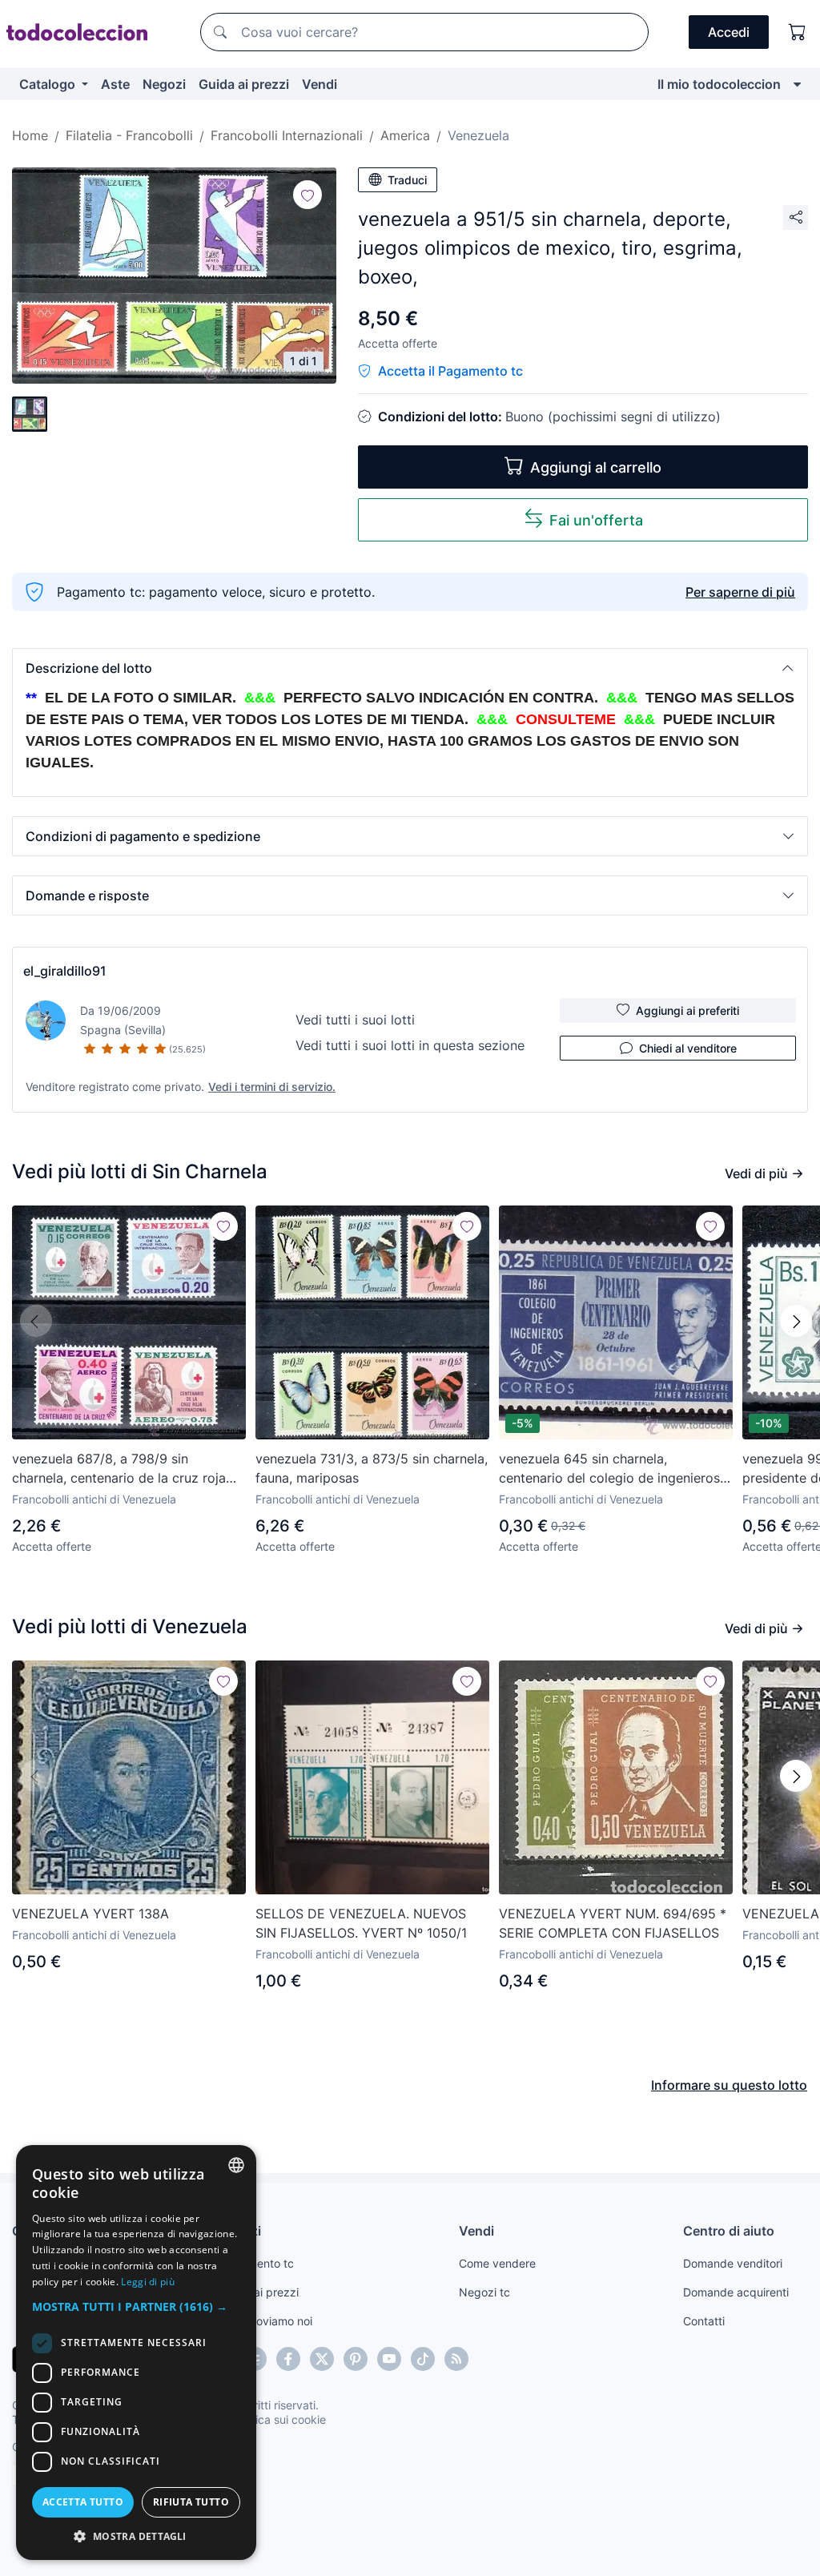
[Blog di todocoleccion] (456, 2359)
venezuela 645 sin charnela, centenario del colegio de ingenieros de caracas (609, 1469)
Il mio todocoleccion (719, 84)
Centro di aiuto (729, 2231)
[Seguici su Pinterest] (356, 2359)
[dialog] (136, 2353)
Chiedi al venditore (688, 1048)
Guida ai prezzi (244, 84)
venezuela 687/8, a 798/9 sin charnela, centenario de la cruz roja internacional (119, 1469)
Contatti (704, 2321)
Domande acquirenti (736, 2292)
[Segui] (307, 195)
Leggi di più (148, 2282)
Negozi (164, 84)
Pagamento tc (257, 2263)
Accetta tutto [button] (83, 2502)
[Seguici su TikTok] (423, 2359)
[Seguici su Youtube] (389, 2359)
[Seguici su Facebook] (288, 2359)
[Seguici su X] (322, 2359)
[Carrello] (798, 32)
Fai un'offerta (596, 520)
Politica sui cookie (279, 2419)
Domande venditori (733, 2263)
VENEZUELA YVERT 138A (90, 1914)
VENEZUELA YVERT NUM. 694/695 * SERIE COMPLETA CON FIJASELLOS (613, 1923)
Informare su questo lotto (729, 2085)
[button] (410, 668)
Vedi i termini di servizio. (272, 1087)
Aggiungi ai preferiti (687, 1010)
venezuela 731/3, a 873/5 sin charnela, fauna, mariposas (372, 1468)
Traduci (407, 180)
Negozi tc (484, 2292)
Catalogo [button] (49, 84)
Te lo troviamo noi (266, 2321)
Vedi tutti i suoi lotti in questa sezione (410, 1045)
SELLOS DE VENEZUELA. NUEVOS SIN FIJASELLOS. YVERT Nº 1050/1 (361, 1923)
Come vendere (497, 2263)
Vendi (320, 84)
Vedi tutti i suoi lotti (355, 1020)
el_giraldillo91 (65, 971)
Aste (115, 84)
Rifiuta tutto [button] (191, 2502)
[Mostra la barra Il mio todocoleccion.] (797, 84)
